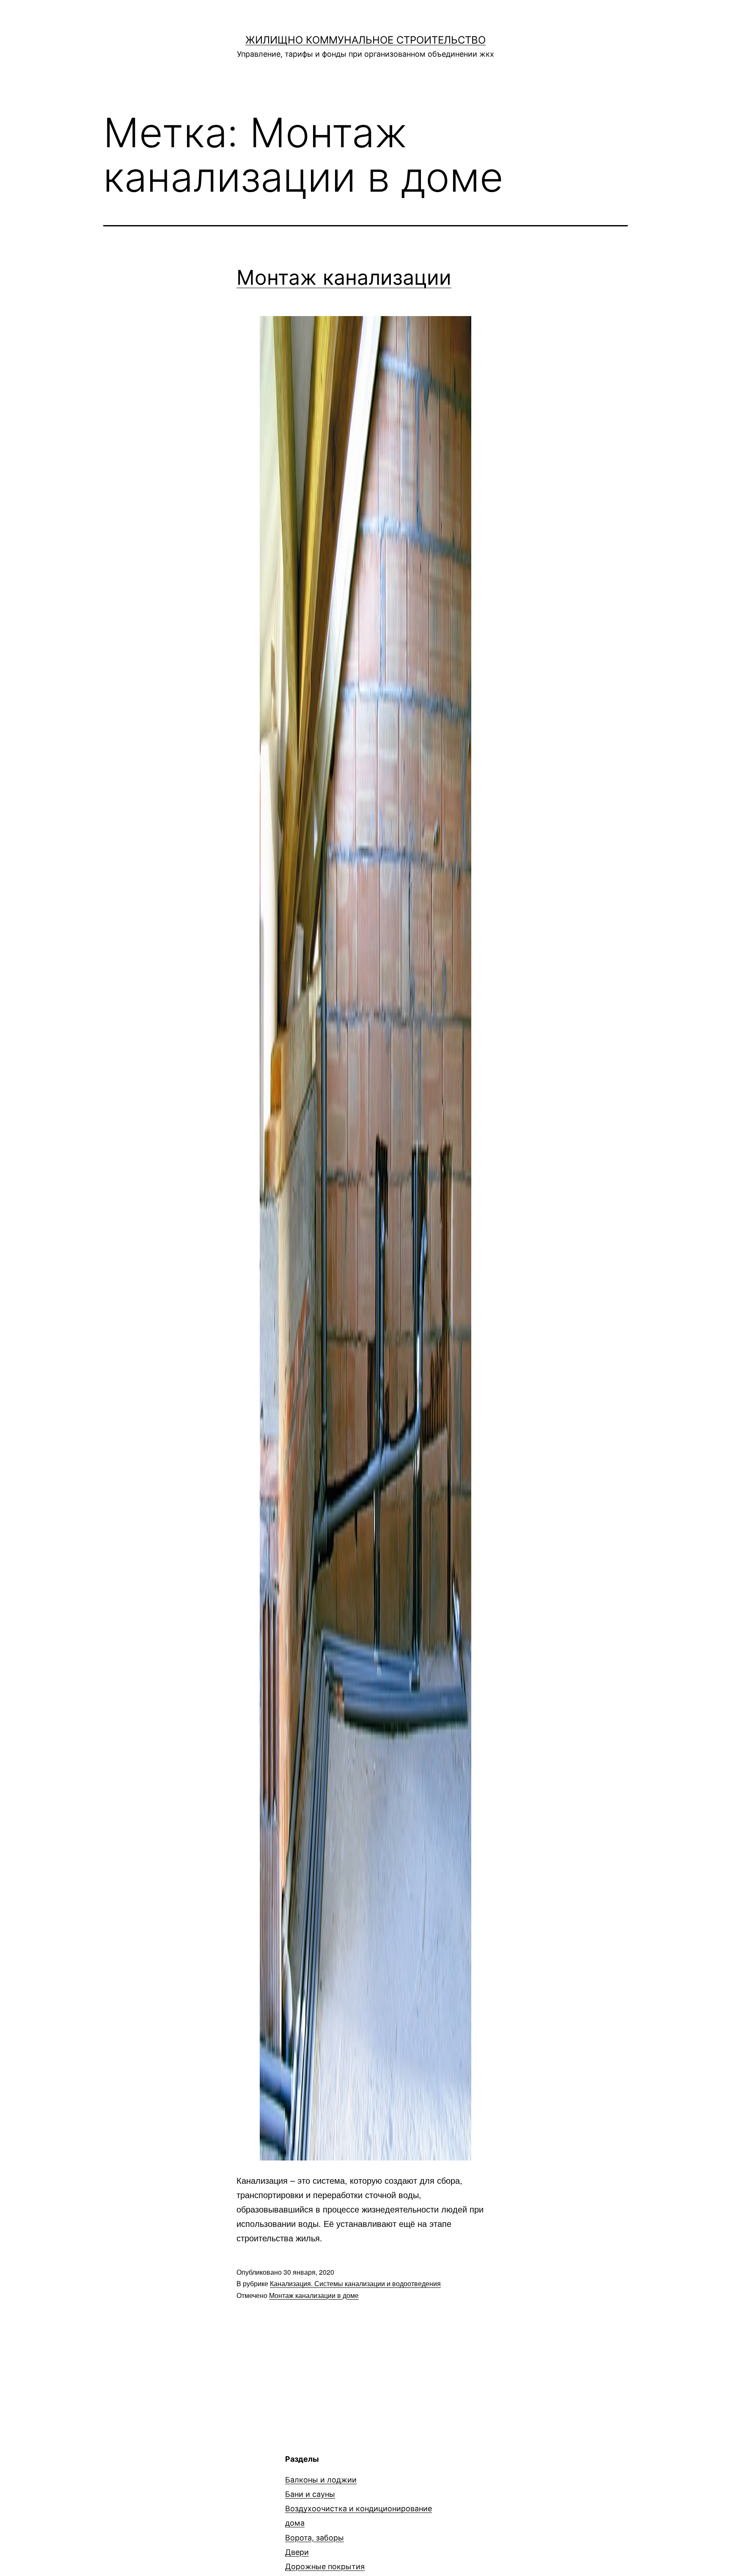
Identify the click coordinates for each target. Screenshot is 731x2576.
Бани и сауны (310, 2494)
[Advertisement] (174, 2513)
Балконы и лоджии (321, 2480)
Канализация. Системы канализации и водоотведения (355, 2283)
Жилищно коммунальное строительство (365, 40)
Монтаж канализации (344, 277)
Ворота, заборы (315, 2538)
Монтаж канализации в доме (314, 2295)
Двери (297, 2552)
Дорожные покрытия (325, 2566)
